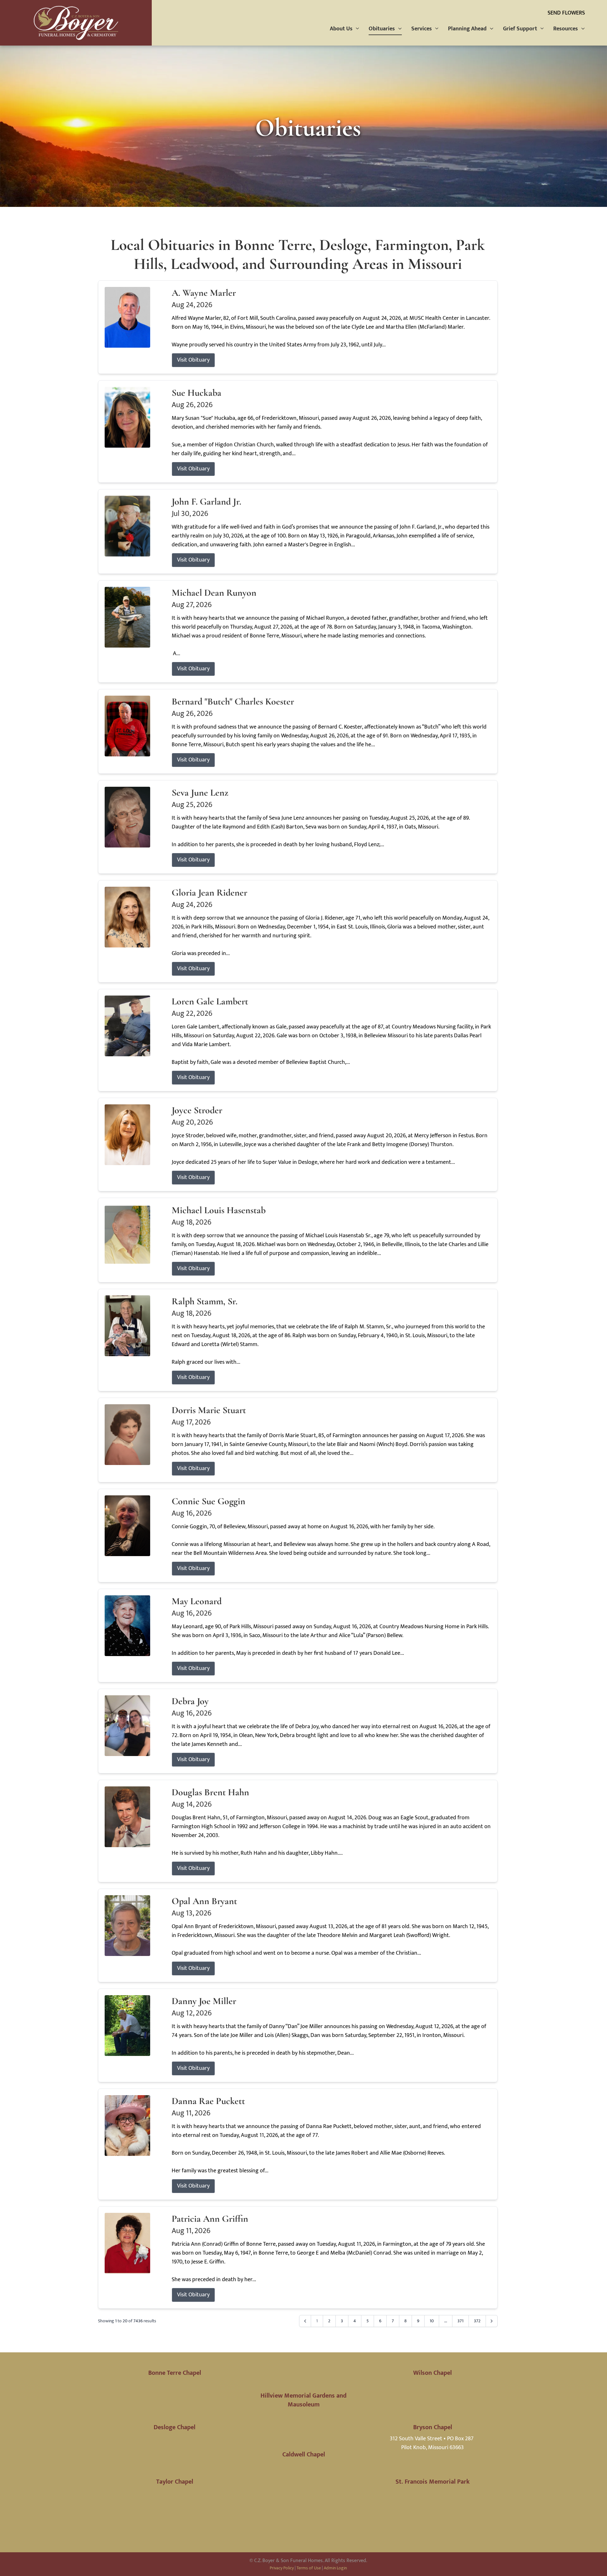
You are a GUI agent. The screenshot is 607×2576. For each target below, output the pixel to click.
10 (432, 2321)
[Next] (492, 2321)
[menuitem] (345, 29)
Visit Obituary (193, 360)
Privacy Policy (282, 2568)
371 (460, 2321)
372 (477, 2321)
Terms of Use (309, 2568)
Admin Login (335, 2568)
